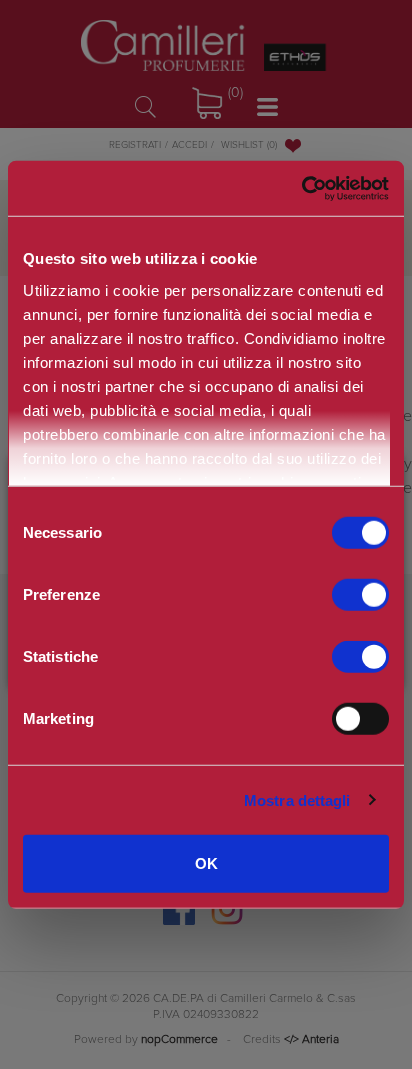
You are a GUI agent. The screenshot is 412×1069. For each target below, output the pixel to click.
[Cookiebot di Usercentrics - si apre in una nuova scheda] (301, 188)
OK (206, 863)
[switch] (360, 595)
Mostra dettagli (297, 799)
